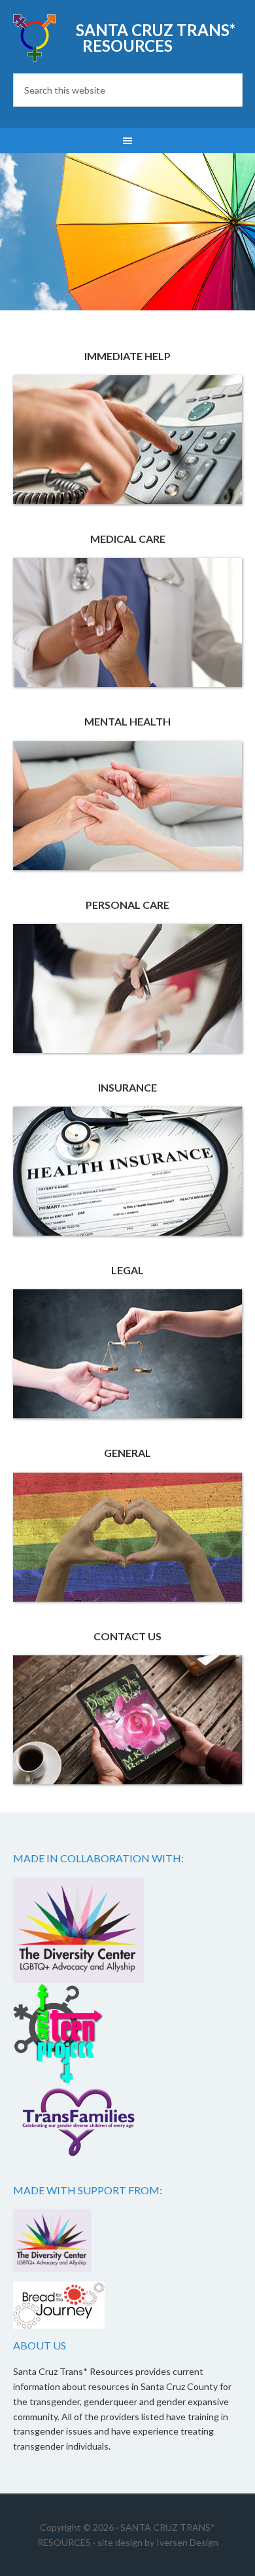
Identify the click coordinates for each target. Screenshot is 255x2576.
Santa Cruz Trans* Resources (156, 38)
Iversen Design (187, 2542)
